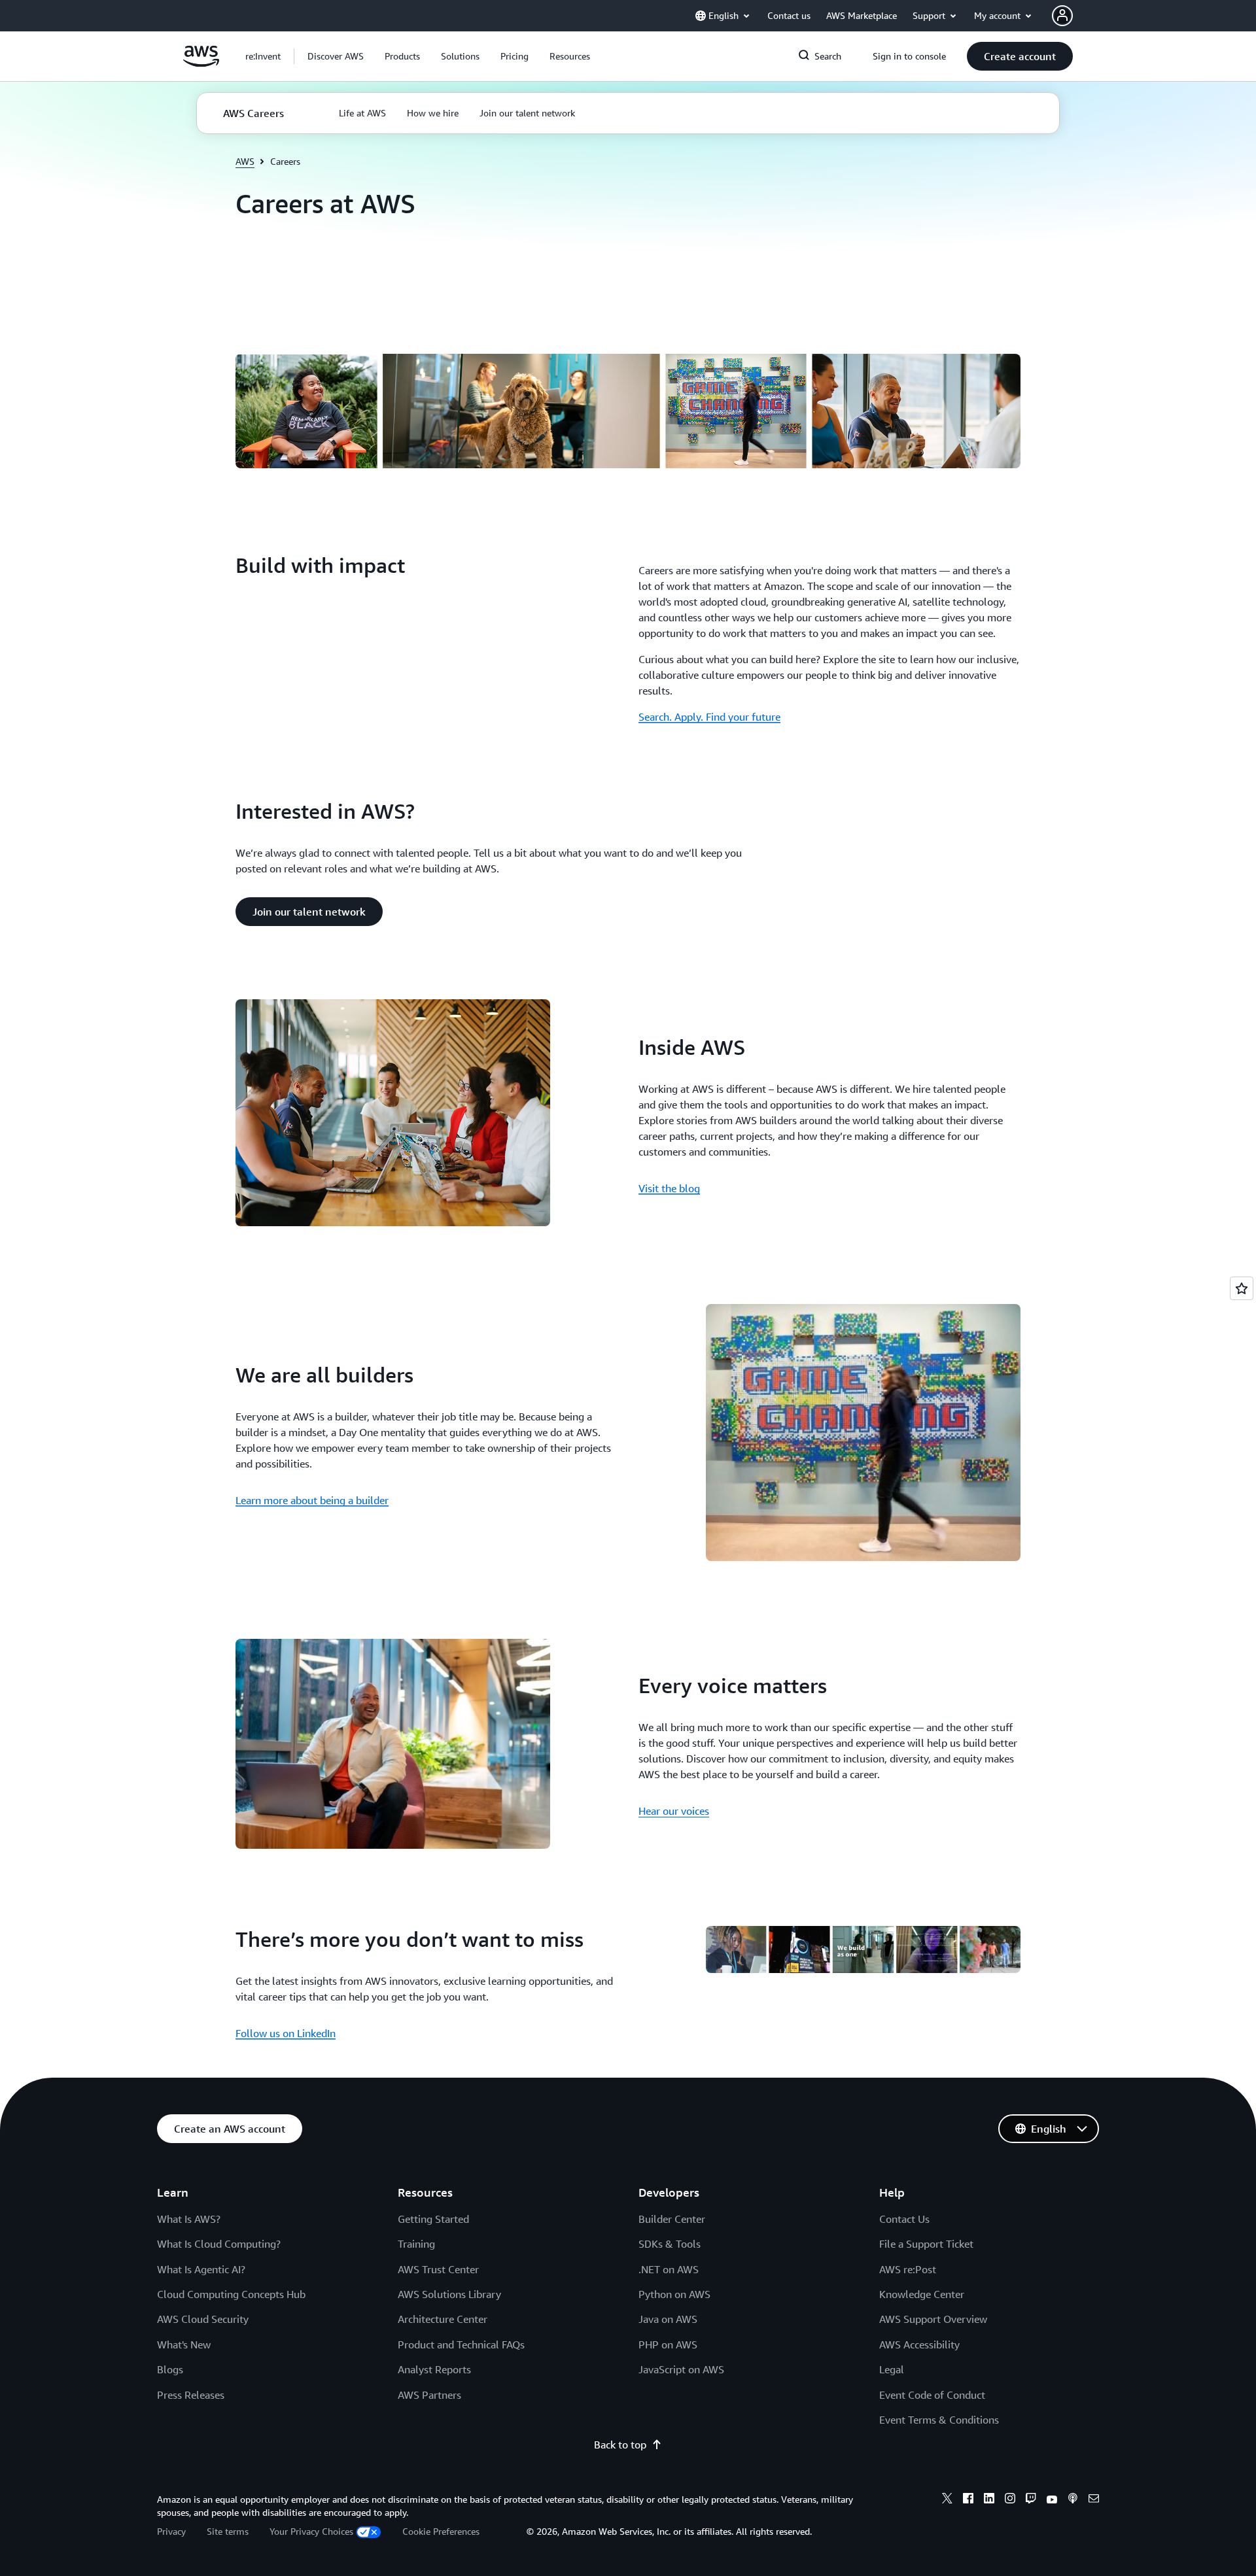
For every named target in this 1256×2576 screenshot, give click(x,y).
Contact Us (904, 2219)
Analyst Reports (434, 2369)
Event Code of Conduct (932, 2395)
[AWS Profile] (1062, 16)
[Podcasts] (1073, 2500)
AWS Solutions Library (449, 2294)
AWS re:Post (908, 2269)
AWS (245, 161)
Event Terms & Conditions (939, 2420)
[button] (336, 56)
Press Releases (191, 2395)
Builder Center (672, 2219)
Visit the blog (669, 1188)
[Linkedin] (989, 2500)
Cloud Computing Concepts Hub (231, 2294)
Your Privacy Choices (311, 2531)
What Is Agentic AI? (201, 2269)
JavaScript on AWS (681, 2369)
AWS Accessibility (919, 2344)
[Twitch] (1031, 2500)
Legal (892, 2369)
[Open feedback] (1242, 1288)
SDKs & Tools (670, 2244)
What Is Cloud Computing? (219, 2244)
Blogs (170, 2369)
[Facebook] (968, 2500)
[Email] (1094, 2500)
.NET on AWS (669, 2269)
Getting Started (433, 2219)
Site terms (228, 2531)
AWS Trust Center (438, 2269)
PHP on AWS (668, 2344)
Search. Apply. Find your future (709, 717)
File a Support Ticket (926, 2244)
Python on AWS (674, 2294)
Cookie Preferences (441, 2531)
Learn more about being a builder (312, 1500)
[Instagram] (1010, 2500)
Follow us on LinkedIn (286, 2033)
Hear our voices (674, 1811)
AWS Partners (429, 2395)
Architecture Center (443, 2319)
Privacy (171, 2531)
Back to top (620, 2445)
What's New (184, 2344)
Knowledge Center (922, 2294)
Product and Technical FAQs (461, 2344)
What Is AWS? (189, 2219)
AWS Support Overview (933, 2319)
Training (416, 2244)
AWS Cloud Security (203, 2319)
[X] (947, 2500)
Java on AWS (668, 2319)
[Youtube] (1052, 2500)
